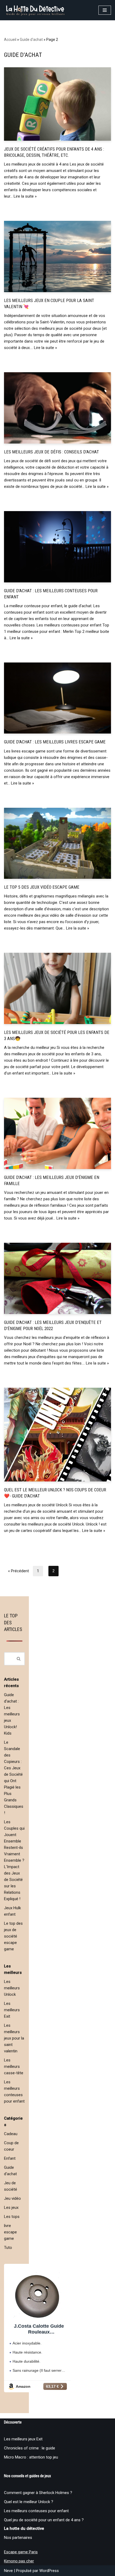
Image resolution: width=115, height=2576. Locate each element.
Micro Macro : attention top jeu (31, 2457)
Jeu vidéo (12, 2198)
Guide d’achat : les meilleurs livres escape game (55, 742)
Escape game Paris (21, 2552)
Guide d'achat (31, 40)
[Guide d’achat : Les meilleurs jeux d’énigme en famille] (57, 1133)
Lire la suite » (25, 196)
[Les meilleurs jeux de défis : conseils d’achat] (57, 408)
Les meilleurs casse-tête (14, 2067)
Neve (8, 2571)
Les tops (12, 2217)
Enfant (10, 2158)
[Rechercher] (19, 1659)
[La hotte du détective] (35, 10)
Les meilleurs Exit (12, 2010)
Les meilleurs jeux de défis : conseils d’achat (51, 452)
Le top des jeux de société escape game (13, 1936)
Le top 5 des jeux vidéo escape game (42, 887)
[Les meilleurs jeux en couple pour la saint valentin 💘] (57, 256)
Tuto (8, 2248)
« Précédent (18, 1571)
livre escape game (10, 2232)
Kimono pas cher (19, 2561)
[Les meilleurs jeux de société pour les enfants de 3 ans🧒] (57, 988)
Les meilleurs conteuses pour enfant (36, 2511)
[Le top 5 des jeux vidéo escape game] (57, 843)
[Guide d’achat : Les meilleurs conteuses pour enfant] (57, 547)
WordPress (49, 2571)
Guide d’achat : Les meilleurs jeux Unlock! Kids (12, 1714)
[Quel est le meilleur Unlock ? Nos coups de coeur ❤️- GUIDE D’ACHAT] (57, 1435)
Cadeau (11, 2134)
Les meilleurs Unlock (12, 1988)
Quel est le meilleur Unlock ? (29, 2502)
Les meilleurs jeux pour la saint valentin (14, 2038)
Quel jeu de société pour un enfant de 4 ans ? (44, 2520)
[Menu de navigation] (105, 10)
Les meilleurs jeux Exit (23, 2439)
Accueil (10, 40)
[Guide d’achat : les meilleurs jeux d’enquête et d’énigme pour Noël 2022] (57, 1278)
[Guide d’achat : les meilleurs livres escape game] (57, 698)
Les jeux (11, 2208)
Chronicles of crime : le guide (30, 2448)
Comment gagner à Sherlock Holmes (37, 2493)
